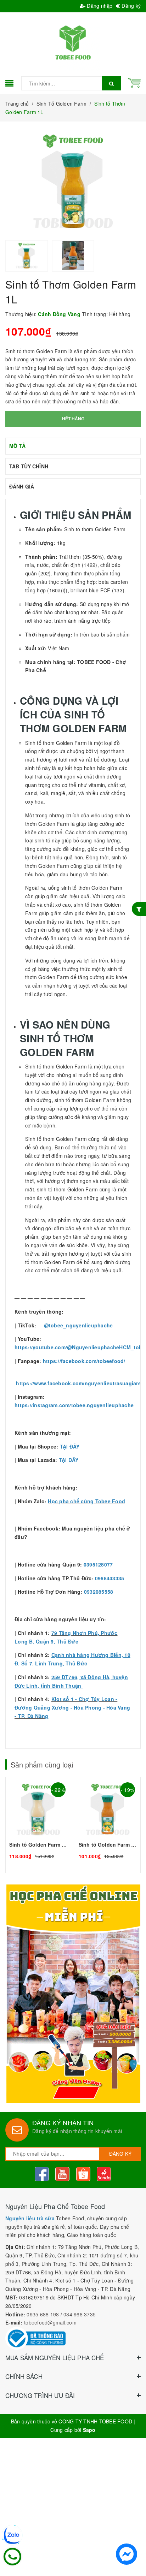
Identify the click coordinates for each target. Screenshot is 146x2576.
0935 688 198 (43, 2314)
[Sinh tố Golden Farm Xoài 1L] (108, 1825)
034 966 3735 (80, 2314)
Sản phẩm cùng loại (42, 1764)
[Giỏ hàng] (134, 82)
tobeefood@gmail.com (50, 2322)
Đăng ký (130, 6)
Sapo (89, 2430)
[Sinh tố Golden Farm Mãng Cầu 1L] (38, 1825)
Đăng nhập (99, 6)
